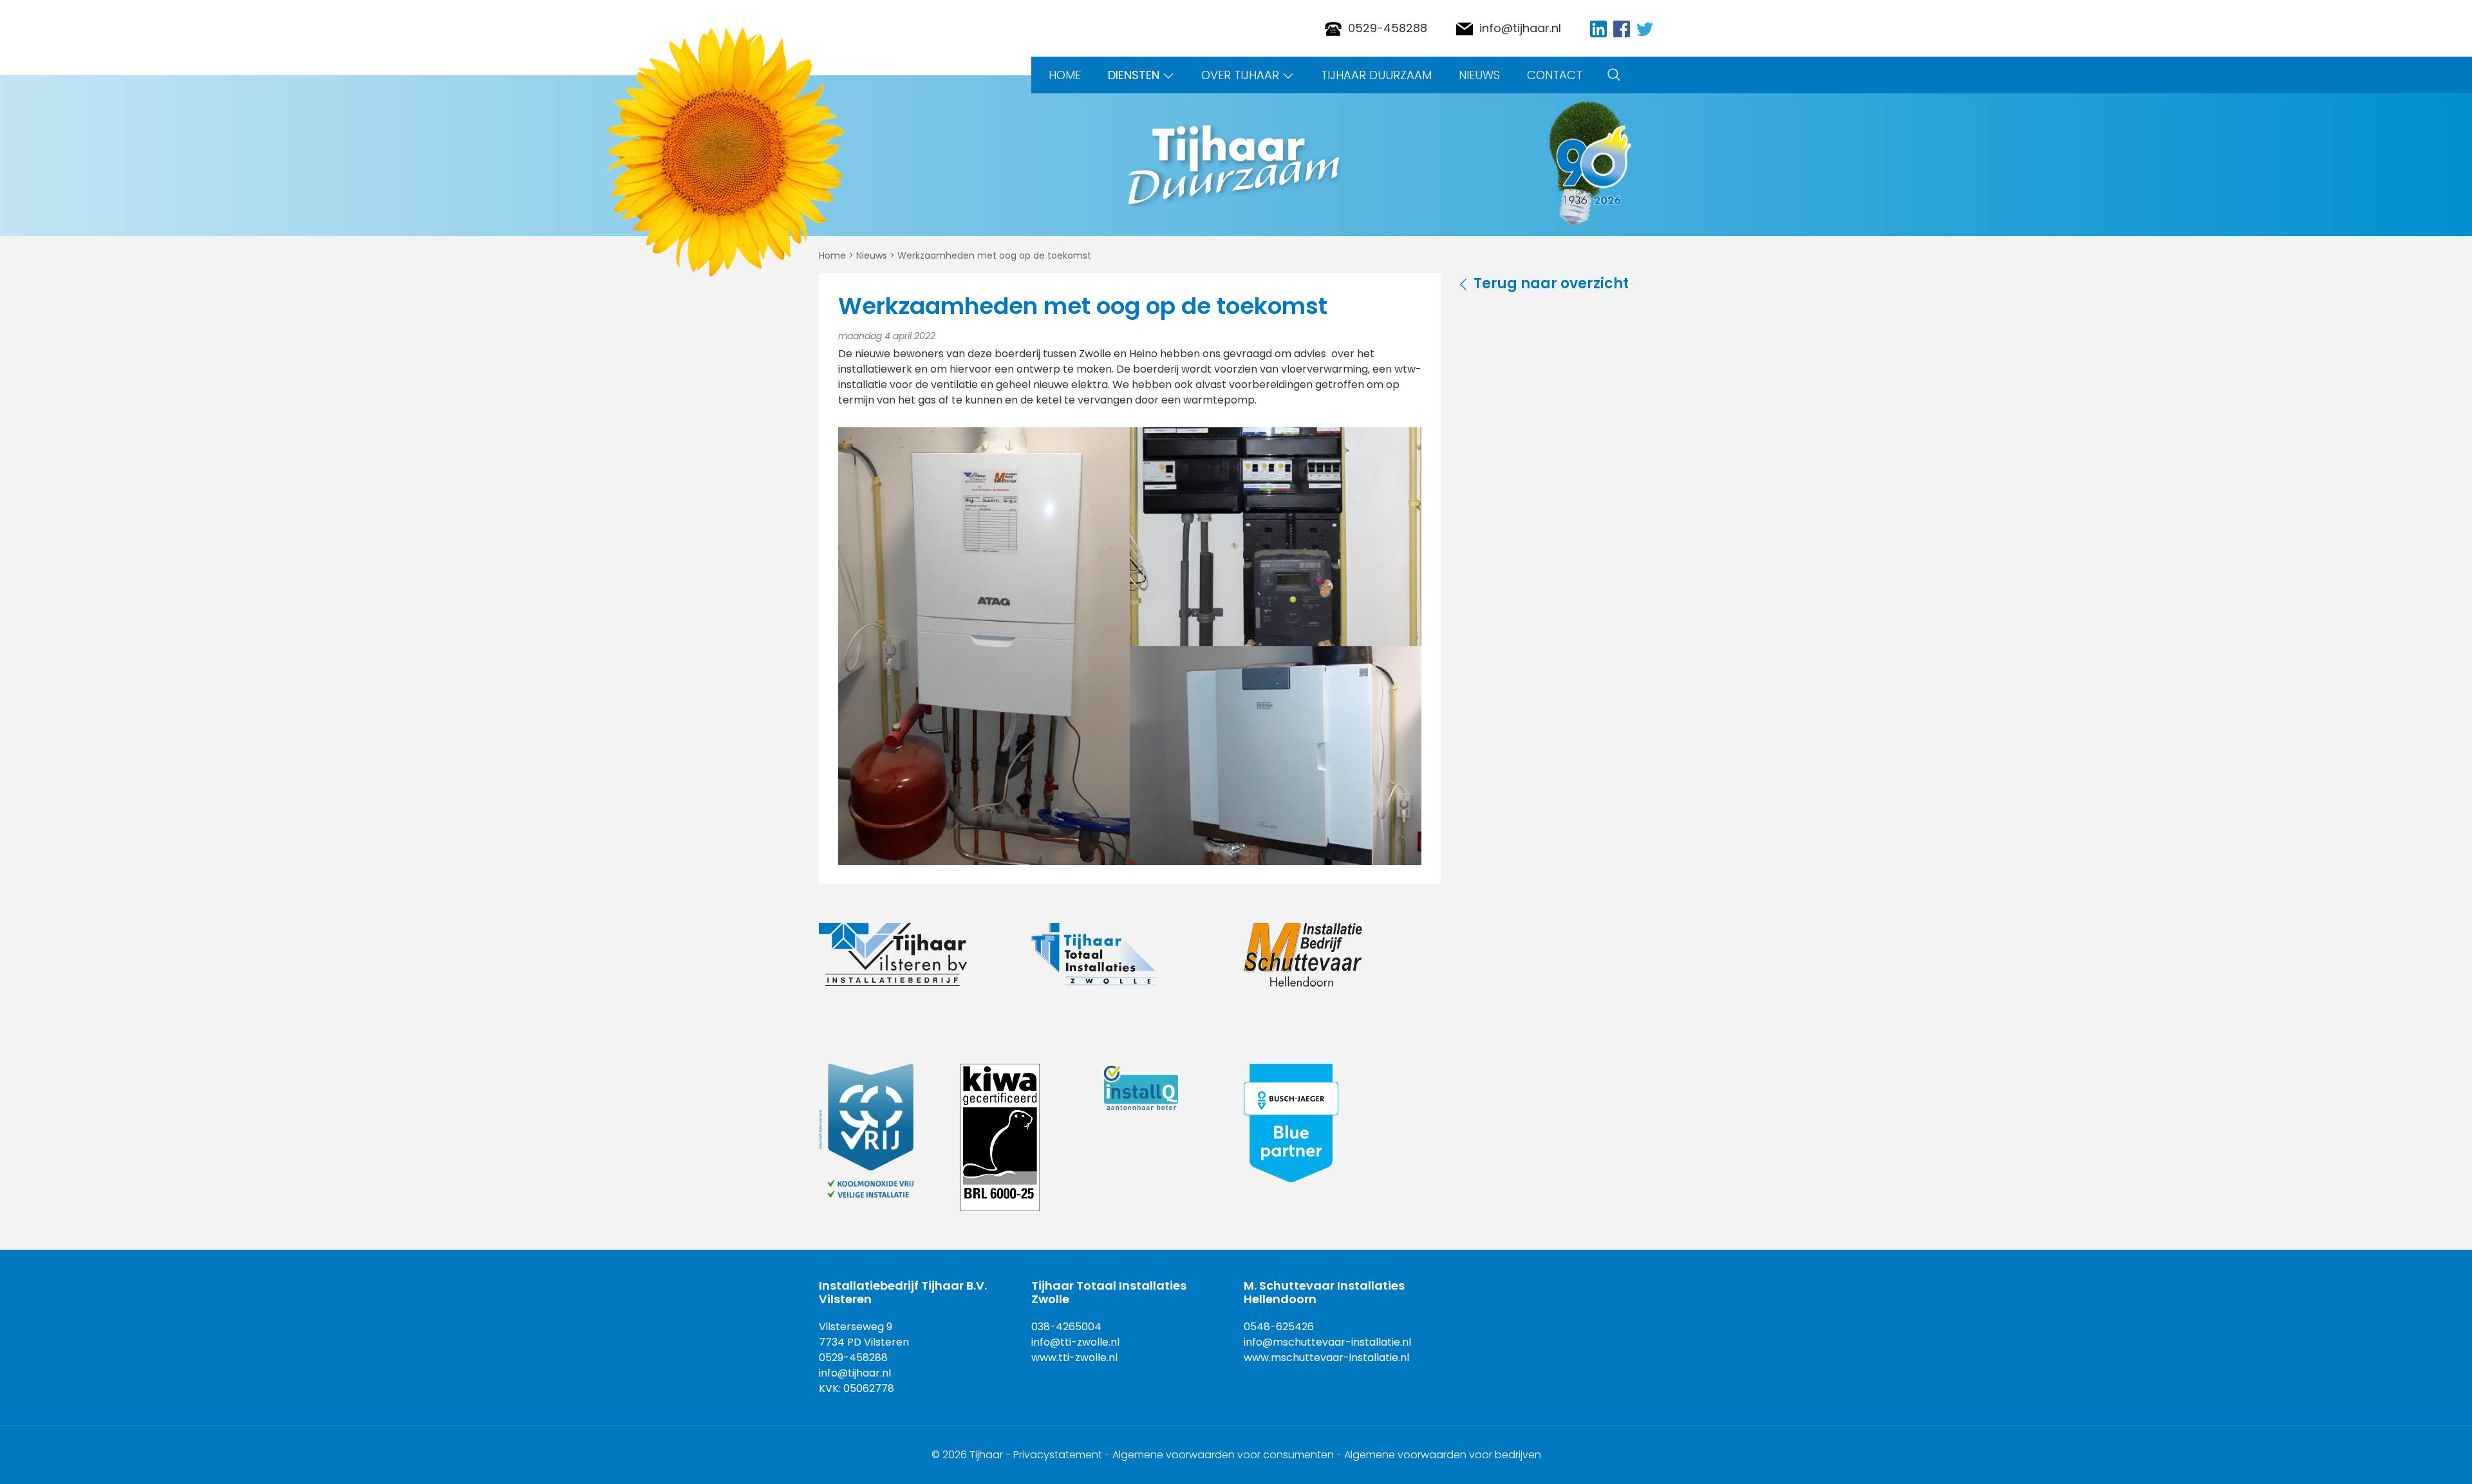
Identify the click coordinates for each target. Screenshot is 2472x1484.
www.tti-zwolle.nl (1074, 1358)
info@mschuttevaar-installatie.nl (1327, 1342)
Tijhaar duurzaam (1376, 75)
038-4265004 (1066, 1327)
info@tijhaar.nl (1520, 28)
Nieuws (1479, 75)
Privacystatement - (1063, 1455)
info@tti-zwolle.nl (1075, 1342)
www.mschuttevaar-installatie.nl (1326, 1358)
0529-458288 (1388, 28)
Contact (1555, 75)
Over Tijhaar (1240, 75)
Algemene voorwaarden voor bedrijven (1443, 1455)
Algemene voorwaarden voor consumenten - (1228, 1455)
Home (1065, 75)
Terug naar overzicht (1551, 283)
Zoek (1614, 75)
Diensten (1134, 75)
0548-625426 (1279, 1327)
